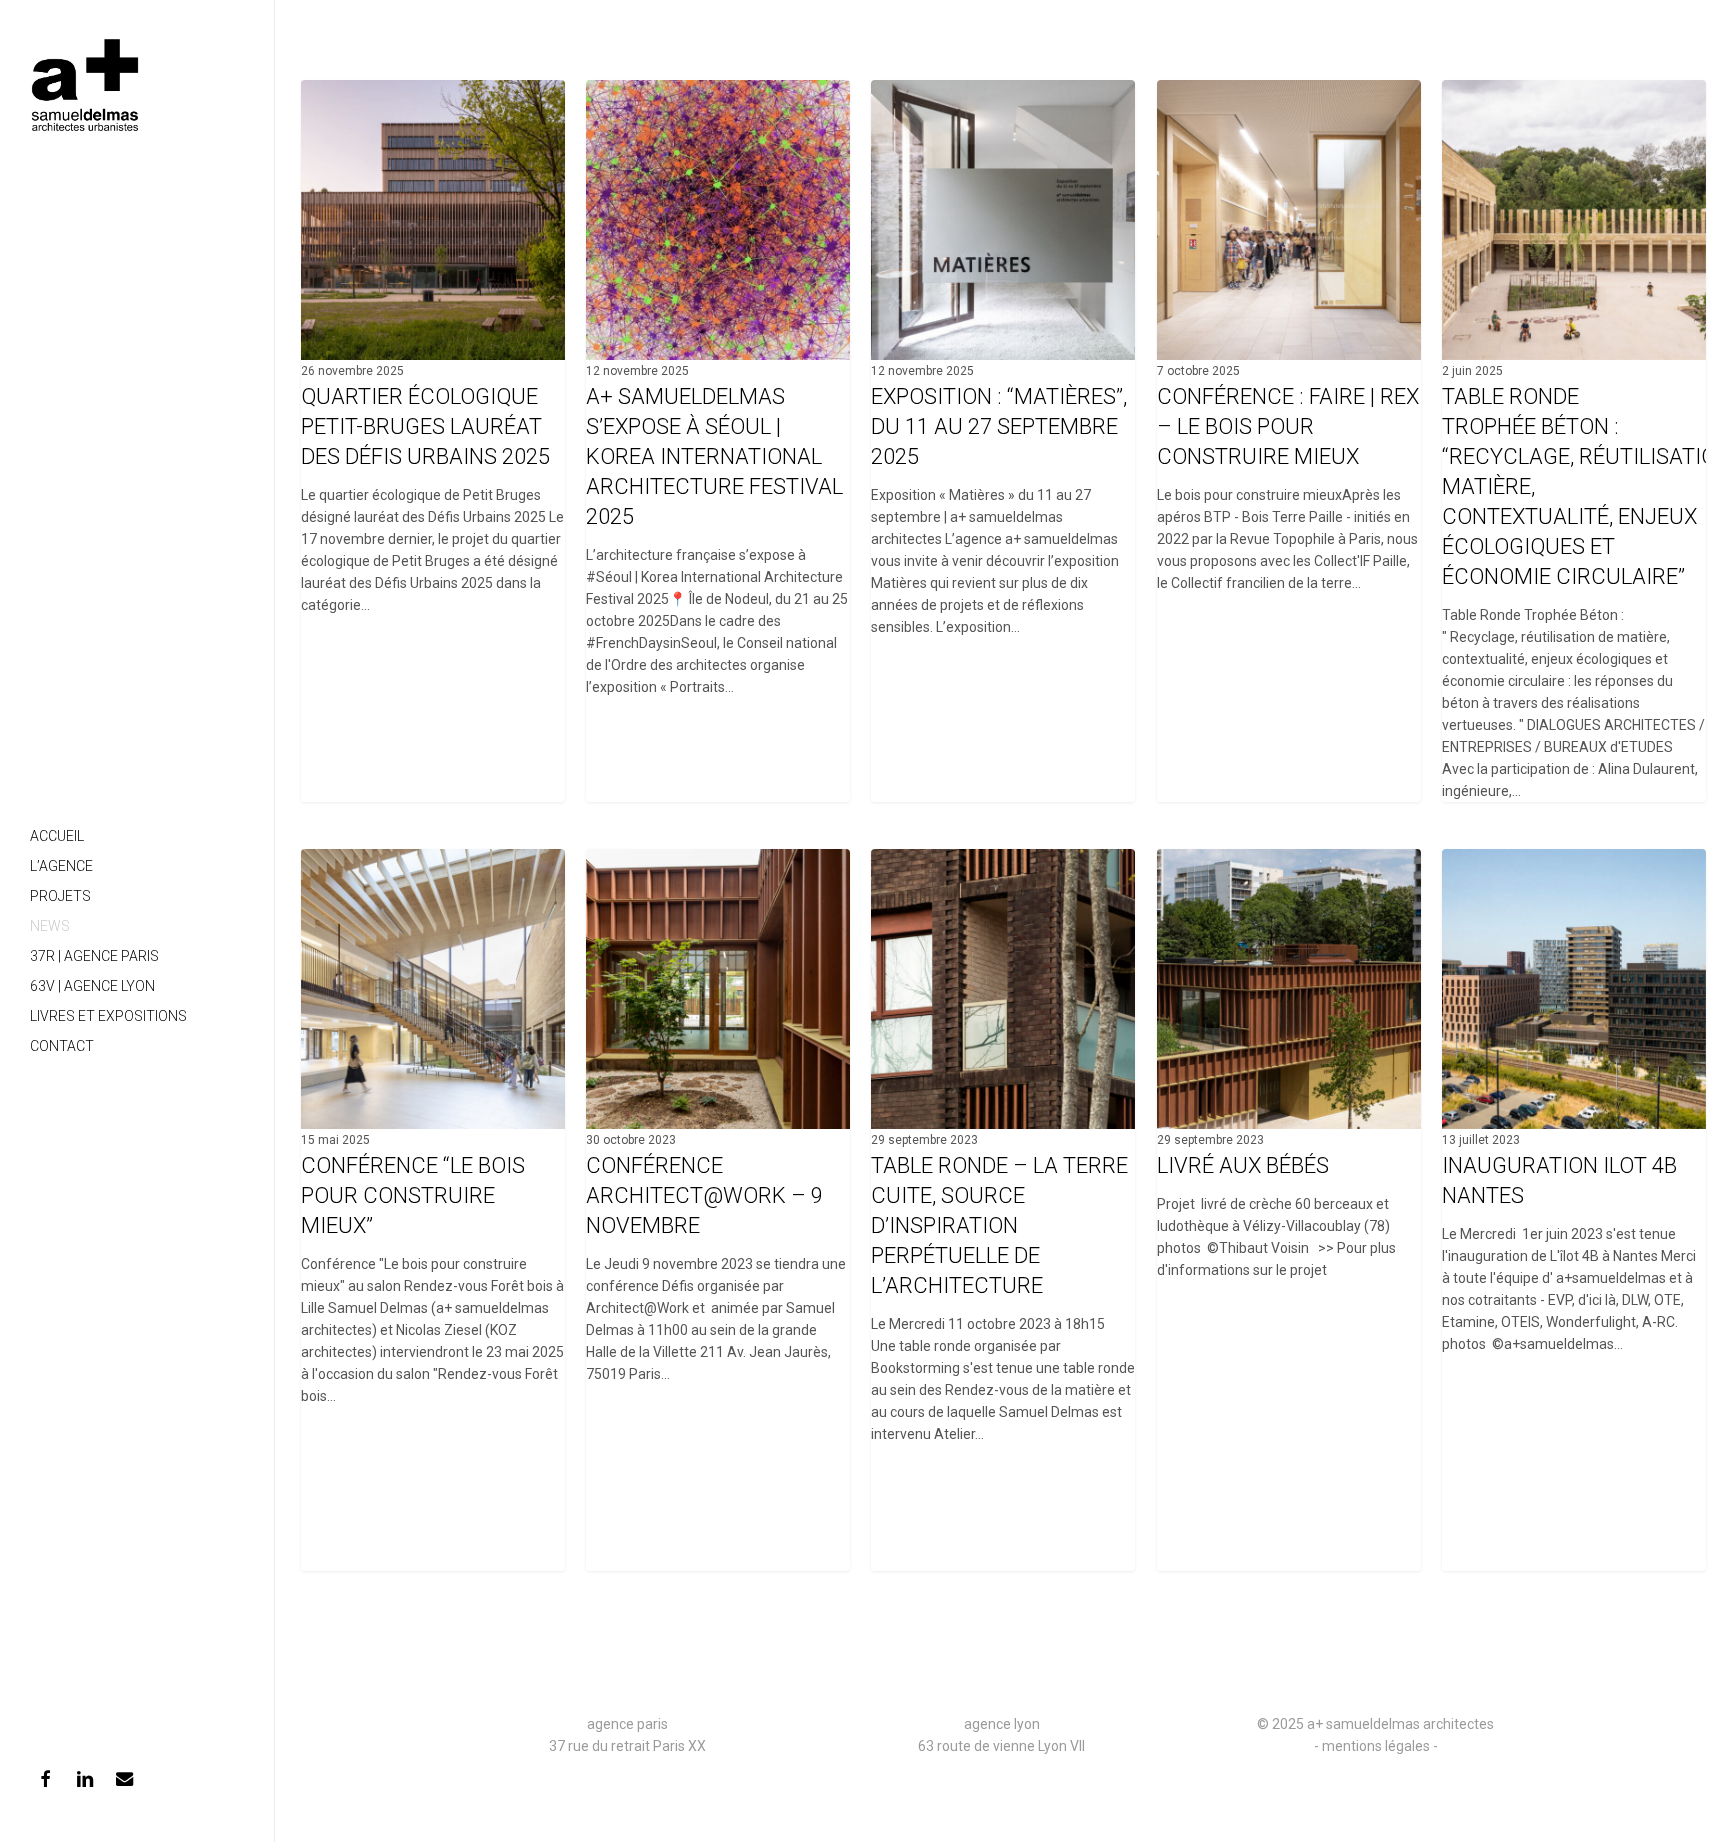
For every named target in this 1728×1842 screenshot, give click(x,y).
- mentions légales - (1376, 1746)
